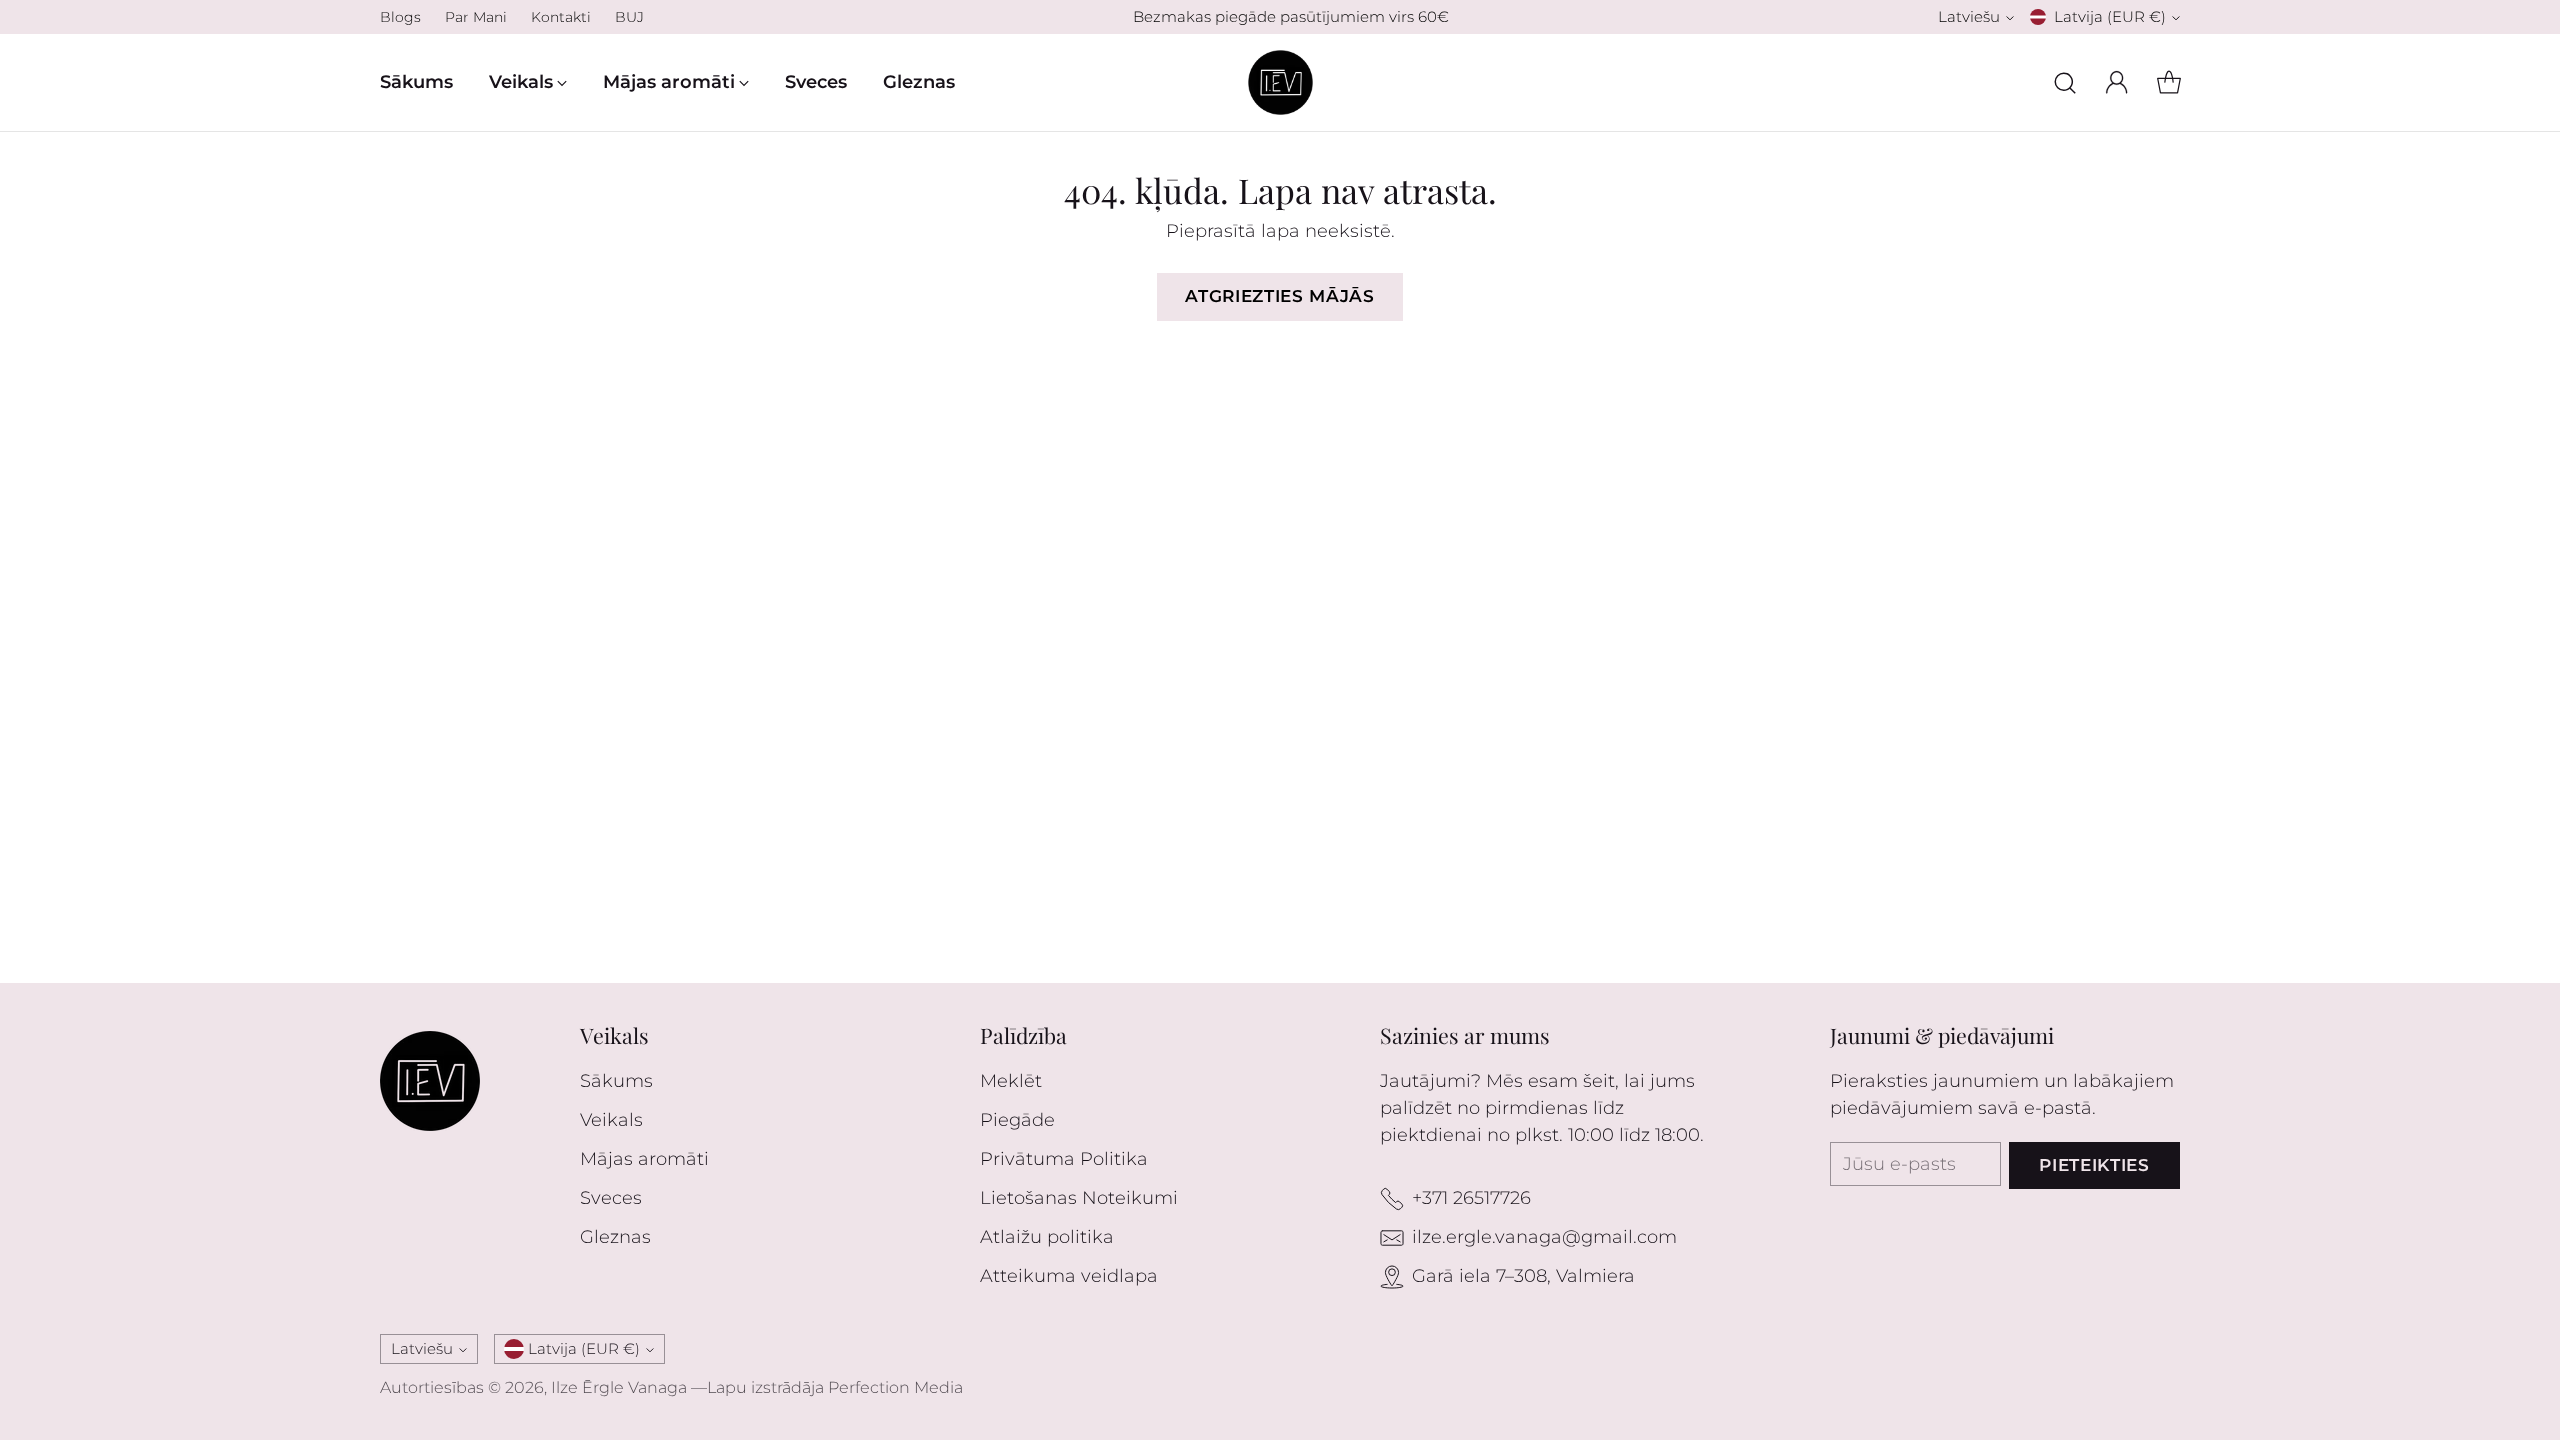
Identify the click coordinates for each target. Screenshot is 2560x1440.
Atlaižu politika (1047, 1237)
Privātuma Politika (1064, 1159)
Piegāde (1017, 1120)
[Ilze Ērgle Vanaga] (1280, 82)
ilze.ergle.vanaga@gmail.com (1544, 1237)
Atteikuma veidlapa (1069, 1276)
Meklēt (1011, 1081)
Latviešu (1969, 17)
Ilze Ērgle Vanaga (619, 1387)
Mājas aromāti (644, 1159)
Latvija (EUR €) (2110, 17)
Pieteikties (2094, 1165)
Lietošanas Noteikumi (1079, 1198)
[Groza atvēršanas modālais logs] (2169, 83)
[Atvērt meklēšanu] (2065, 83)
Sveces (611, 1198)
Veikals (611, 1120)
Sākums (616, 1081)
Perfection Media (895, 1387)
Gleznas (615, 1237)
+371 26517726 (1471, 1198)
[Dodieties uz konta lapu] (2117, 83)
